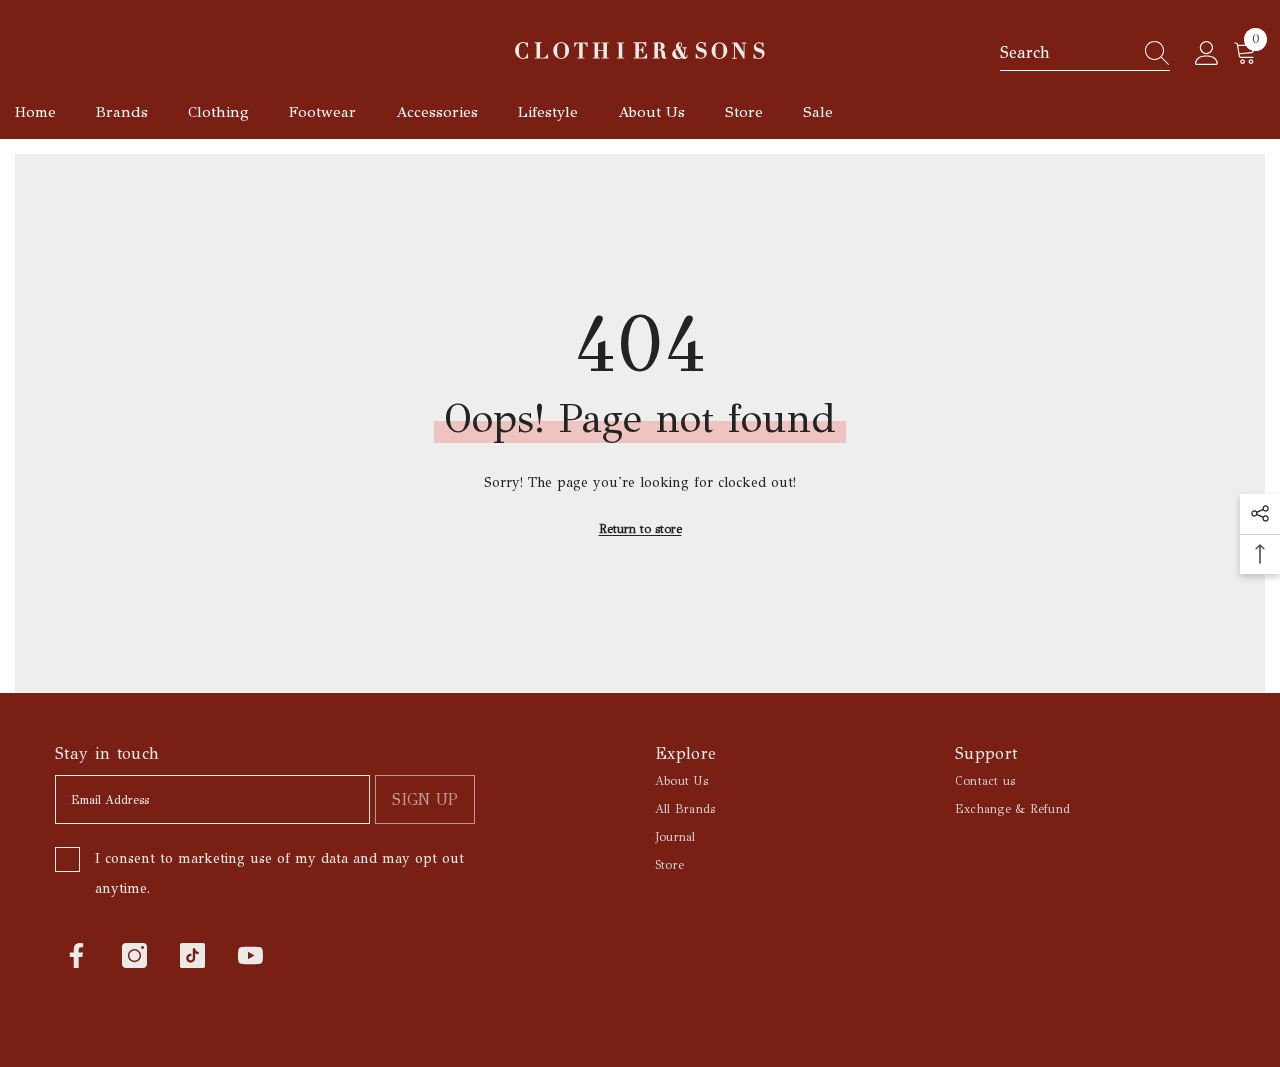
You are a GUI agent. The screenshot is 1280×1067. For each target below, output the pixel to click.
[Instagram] (134, 955)
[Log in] (1207, 54)
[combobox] (1066, 53)
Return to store (640, 529)
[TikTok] (192, 955)
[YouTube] (250, 955)
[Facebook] (76, 955)
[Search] (1085, 53)
